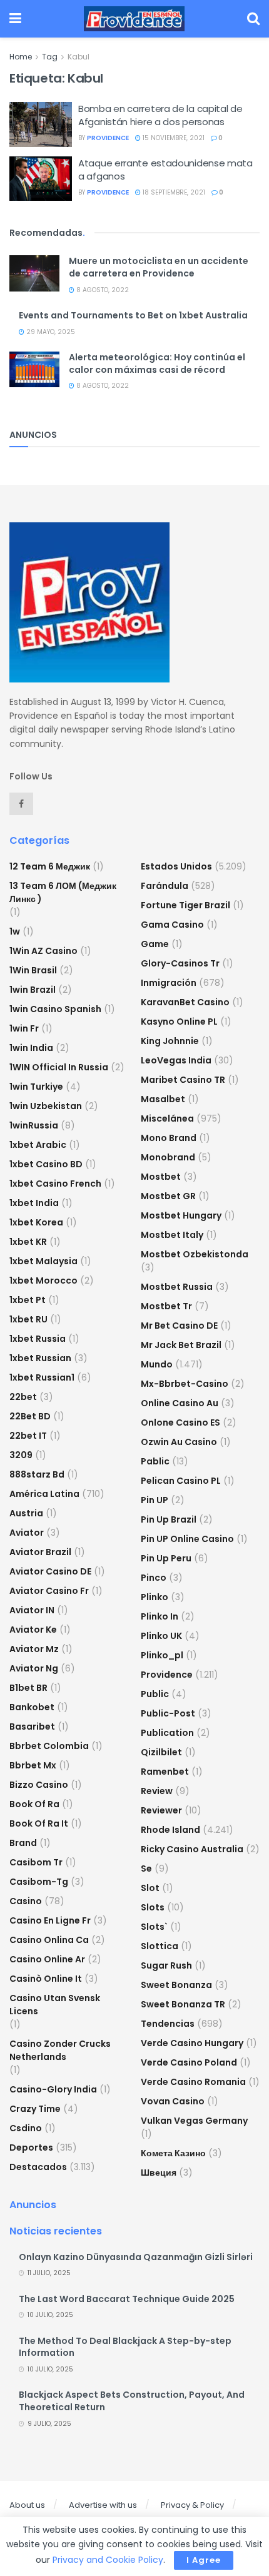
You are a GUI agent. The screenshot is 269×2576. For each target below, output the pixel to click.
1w (15, 931)
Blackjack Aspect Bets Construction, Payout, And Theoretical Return (132, 2401)
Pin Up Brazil (169, 1519)
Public (155, 1694)
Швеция (159, 2173)
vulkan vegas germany (194, 2121)
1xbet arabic (38, 1145)
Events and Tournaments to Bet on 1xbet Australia (133, 315)
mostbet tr (166, 1306)
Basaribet (32, 1727)
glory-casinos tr (180, 963)
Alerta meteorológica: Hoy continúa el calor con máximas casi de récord (157, 363)
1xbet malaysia (43, 1261)
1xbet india (34, 1203)
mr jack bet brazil (181, 1345)
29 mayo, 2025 (50, 332)
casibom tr (36, 1862)
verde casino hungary (192, 2043)
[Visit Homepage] (134, 19)
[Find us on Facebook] (21, 804)
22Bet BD (30, 1416)
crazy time (35, 2109)
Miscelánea (167, 1118)
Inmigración (169, 983)
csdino (26, 2128)
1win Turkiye (36, 1087)
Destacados (38, 2167)
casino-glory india (53, 2089)
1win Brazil (33, 990)
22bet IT (28, 1436)
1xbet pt (28, 1300)
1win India (31, 1048)
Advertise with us (103, 2505)
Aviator (27, 1533)
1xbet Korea (36, 1222)
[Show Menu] (15, 19)
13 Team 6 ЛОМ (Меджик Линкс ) (63, 892)
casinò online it (46, 1979)
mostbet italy (172, 1235)
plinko (155, 1597)
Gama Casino (172, 925)
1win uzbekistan (46, 1106)
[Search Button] (253, 19)
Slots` (154, 1927)
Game (155, 944)
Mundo (157, 1364)
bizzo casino (39, 1785)
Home (21, 57)
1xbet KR (28, 1242)
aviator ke (33, 1630)
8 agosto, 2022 (102, 290)
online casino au (180, 1403)
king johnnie (170, 1041)
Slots (153, 1907)
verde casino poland (189, 2062)
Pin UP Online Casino (187, 1539)
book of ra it (39, 1823)
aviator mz (34, 1649)
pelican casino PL (181, 1481)
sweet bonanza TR (183, 2004)
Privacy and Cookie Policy (108, 2560)
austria (26, 1513)
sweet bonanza (176, 1985)
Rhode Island (170, 1830)
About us (27, 2505)
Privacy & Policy (192, 2505)
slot (150, 1888)
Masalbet (163, 1099)
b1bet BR (28, 1688)
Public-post (168, 1713)
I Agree (204, 2560)
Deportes (31, 2148)
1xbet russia (38, 1339)
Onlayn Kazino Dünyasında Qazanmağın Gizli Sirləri (136, 2257)
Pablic (155, 1461)
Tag (50, 57)
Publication (167, 1733)
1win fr (24, 1028)
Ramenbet (165, 1772)
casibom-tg (39, 1882)
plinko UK (161, 1636)
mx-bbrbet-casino (185, 1384)
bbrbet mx (33, 1765)
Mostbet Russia (177, 1287)
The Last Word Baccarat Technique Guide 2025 (127, 2299)
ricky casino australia (192, 1849)
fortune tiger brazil (185, 905)
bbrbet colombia (49, 1746)
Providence (167, 1675)
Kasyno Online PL (179, 1022)
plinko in (160, 1616)
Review (157, 1791)
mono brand (169, 1138)
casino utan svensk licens (55, 2005)
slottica (160, 1946)
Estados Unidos (176, 866)
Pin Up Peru (166, 1558)
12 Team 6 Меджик (50, 866)
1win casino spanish (55, 1009)
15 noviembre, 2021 (173, 138)
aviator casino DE (50, 1571)
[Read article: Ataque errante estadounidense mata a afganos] (41, 179)
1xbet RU (28, 1319)
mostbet (161, 1177)
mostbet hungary (181, 1215)
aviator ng (34, 1668)
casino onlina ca (49, 1940)
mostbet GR (168, 1196)
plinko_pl (162, 1655)
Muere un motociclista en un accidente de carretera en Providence (159, 267)
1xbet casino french (55, 1184)
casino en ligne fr (50, 1920)
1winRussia (34, 1125)
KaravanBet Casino (185, 1002)
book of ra (34, 1804)
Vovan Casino (173, 2101)
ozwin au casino (179, 1442)
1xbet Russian (40, 1358)
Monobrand (168, 1157)
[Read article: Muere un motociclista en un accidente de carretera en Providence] (34, 273)
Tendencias (168, 2024)
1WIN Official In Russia (59, 1067)
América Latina (44, 1494)
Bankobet (32, 1707)
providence (108, 138)
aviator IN (32, 1610)
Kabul (79, 57)
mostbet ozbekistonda (195, 1254)
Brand (23, 1843)
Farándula (165, 886)
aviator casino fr (49, 1591)
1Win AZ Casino (43, 951)
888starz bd (37, 1474)
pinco (154, 1578)
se (146, 1869)
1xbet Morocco (43, 1280)
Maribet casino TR (183, 1080)
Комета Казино (173, 2153)
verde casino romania (193, 2082)
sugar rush (166, 1965)
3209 (21, 1455)
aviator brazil (40, 1552)
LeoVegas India (176, 1060)
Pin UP (155, 1500)
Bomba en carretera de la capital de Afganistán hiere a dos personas (160, 115)
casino (26, 1901)
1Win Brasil (33, 970)
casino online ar (47, 1959)
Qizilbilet (161, 1752)
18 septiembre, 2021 (173, 192)
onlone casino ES (180, 1422)
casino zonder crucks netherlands (60, 2050)
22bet (23, 1397)
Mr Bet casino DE (179, 1326)
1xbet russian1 (42, 1377)
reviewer (161, 1810)
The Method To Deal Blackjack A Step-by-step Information (125, 2347)
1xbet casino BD (46, 1164)
